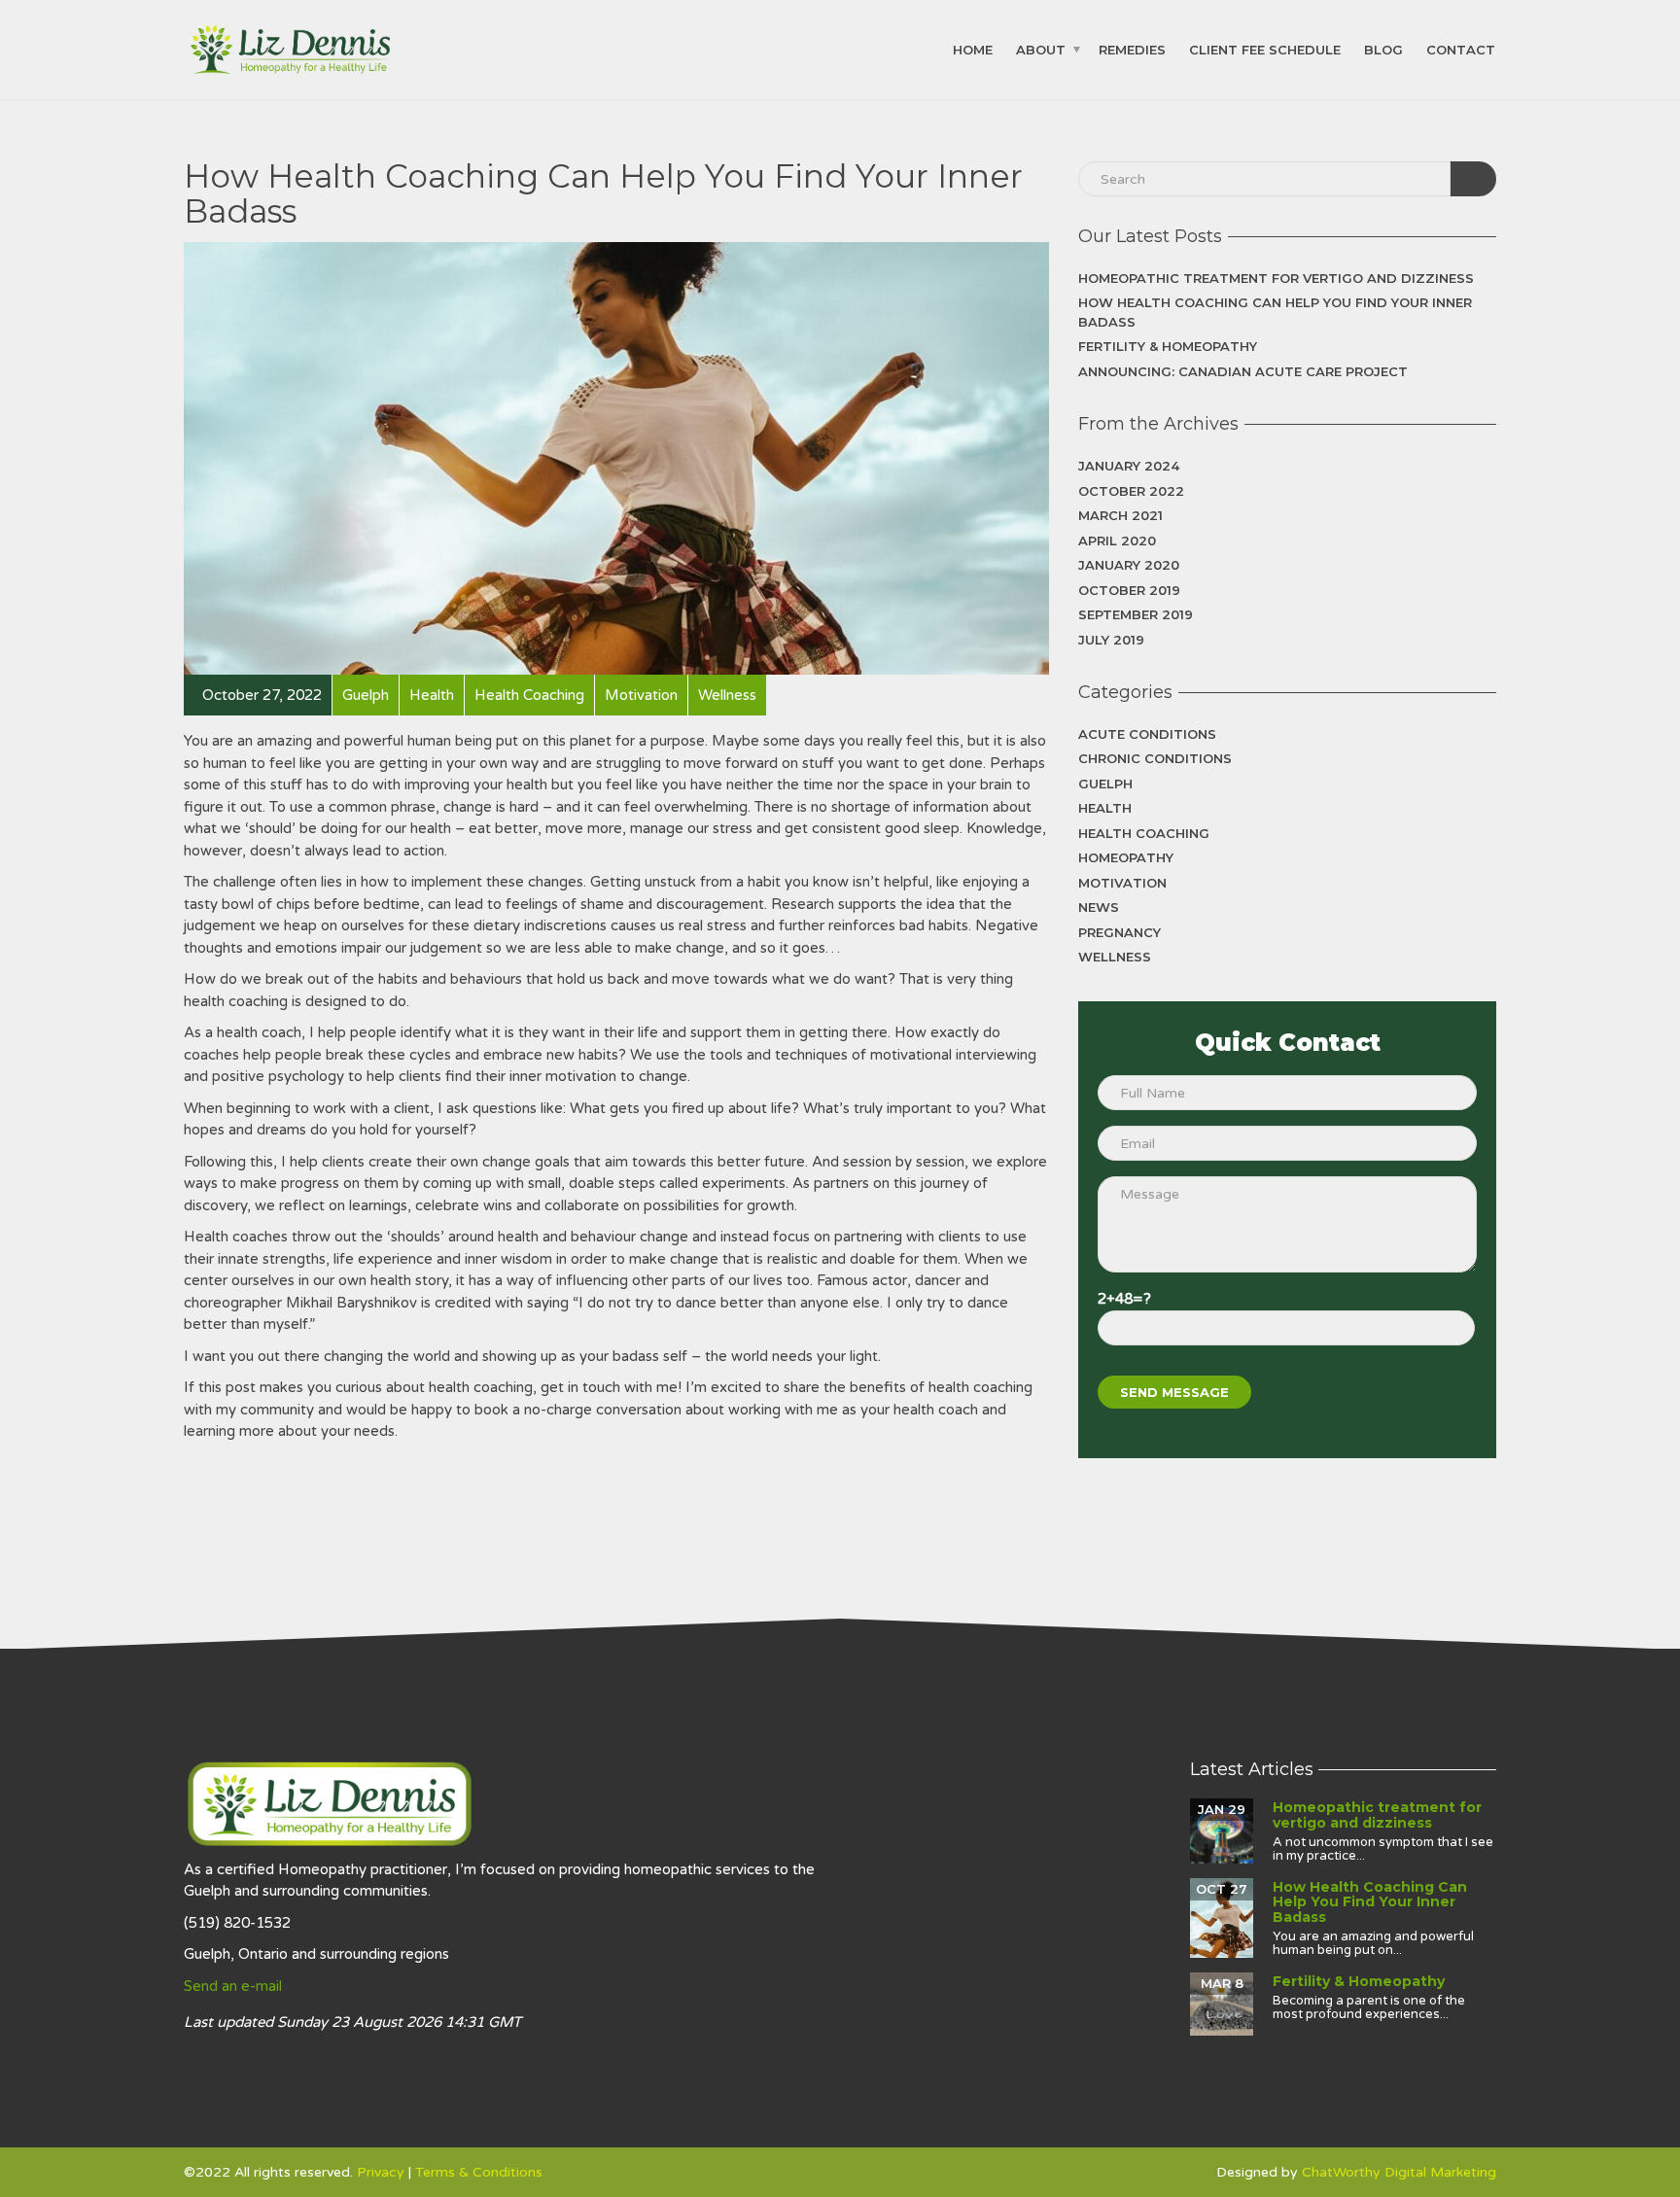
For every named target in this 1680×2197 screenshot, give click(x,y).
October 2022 (1131, 491)
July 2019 (1111, 640)
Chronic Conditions (1155, 758)
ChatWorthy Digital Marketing (1399, 2172)
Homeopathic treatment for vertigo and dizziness (1276, 278)
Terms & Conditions (479, 2172)
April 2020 (1117, 541)
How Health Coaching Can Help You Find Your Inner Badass (1275, 312)
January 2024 (1129, 466)
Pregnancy (1120, 932)
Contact (1461, 49)
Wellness (1115, 957)
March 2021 (1120, 515)
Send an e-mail (233, 1986)
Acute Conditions (1147, 734)
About (1041, 49)
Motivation (1122, 883)
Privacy (381, 2172)
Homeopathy (1126, 857)
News (1099, 907)
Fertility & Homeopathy (1168, 346)
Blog (1383, 49)
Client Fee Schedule (1265, 49)
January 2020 (1129, 565)
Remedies (1132, 49)
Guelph (1105, 784)
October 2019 (1129, 590)
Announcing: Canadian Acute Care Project (1243, 371)
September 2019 (1136, 614)
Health (1105, 808)
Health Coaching (1144, 833)
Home (973, 49)
